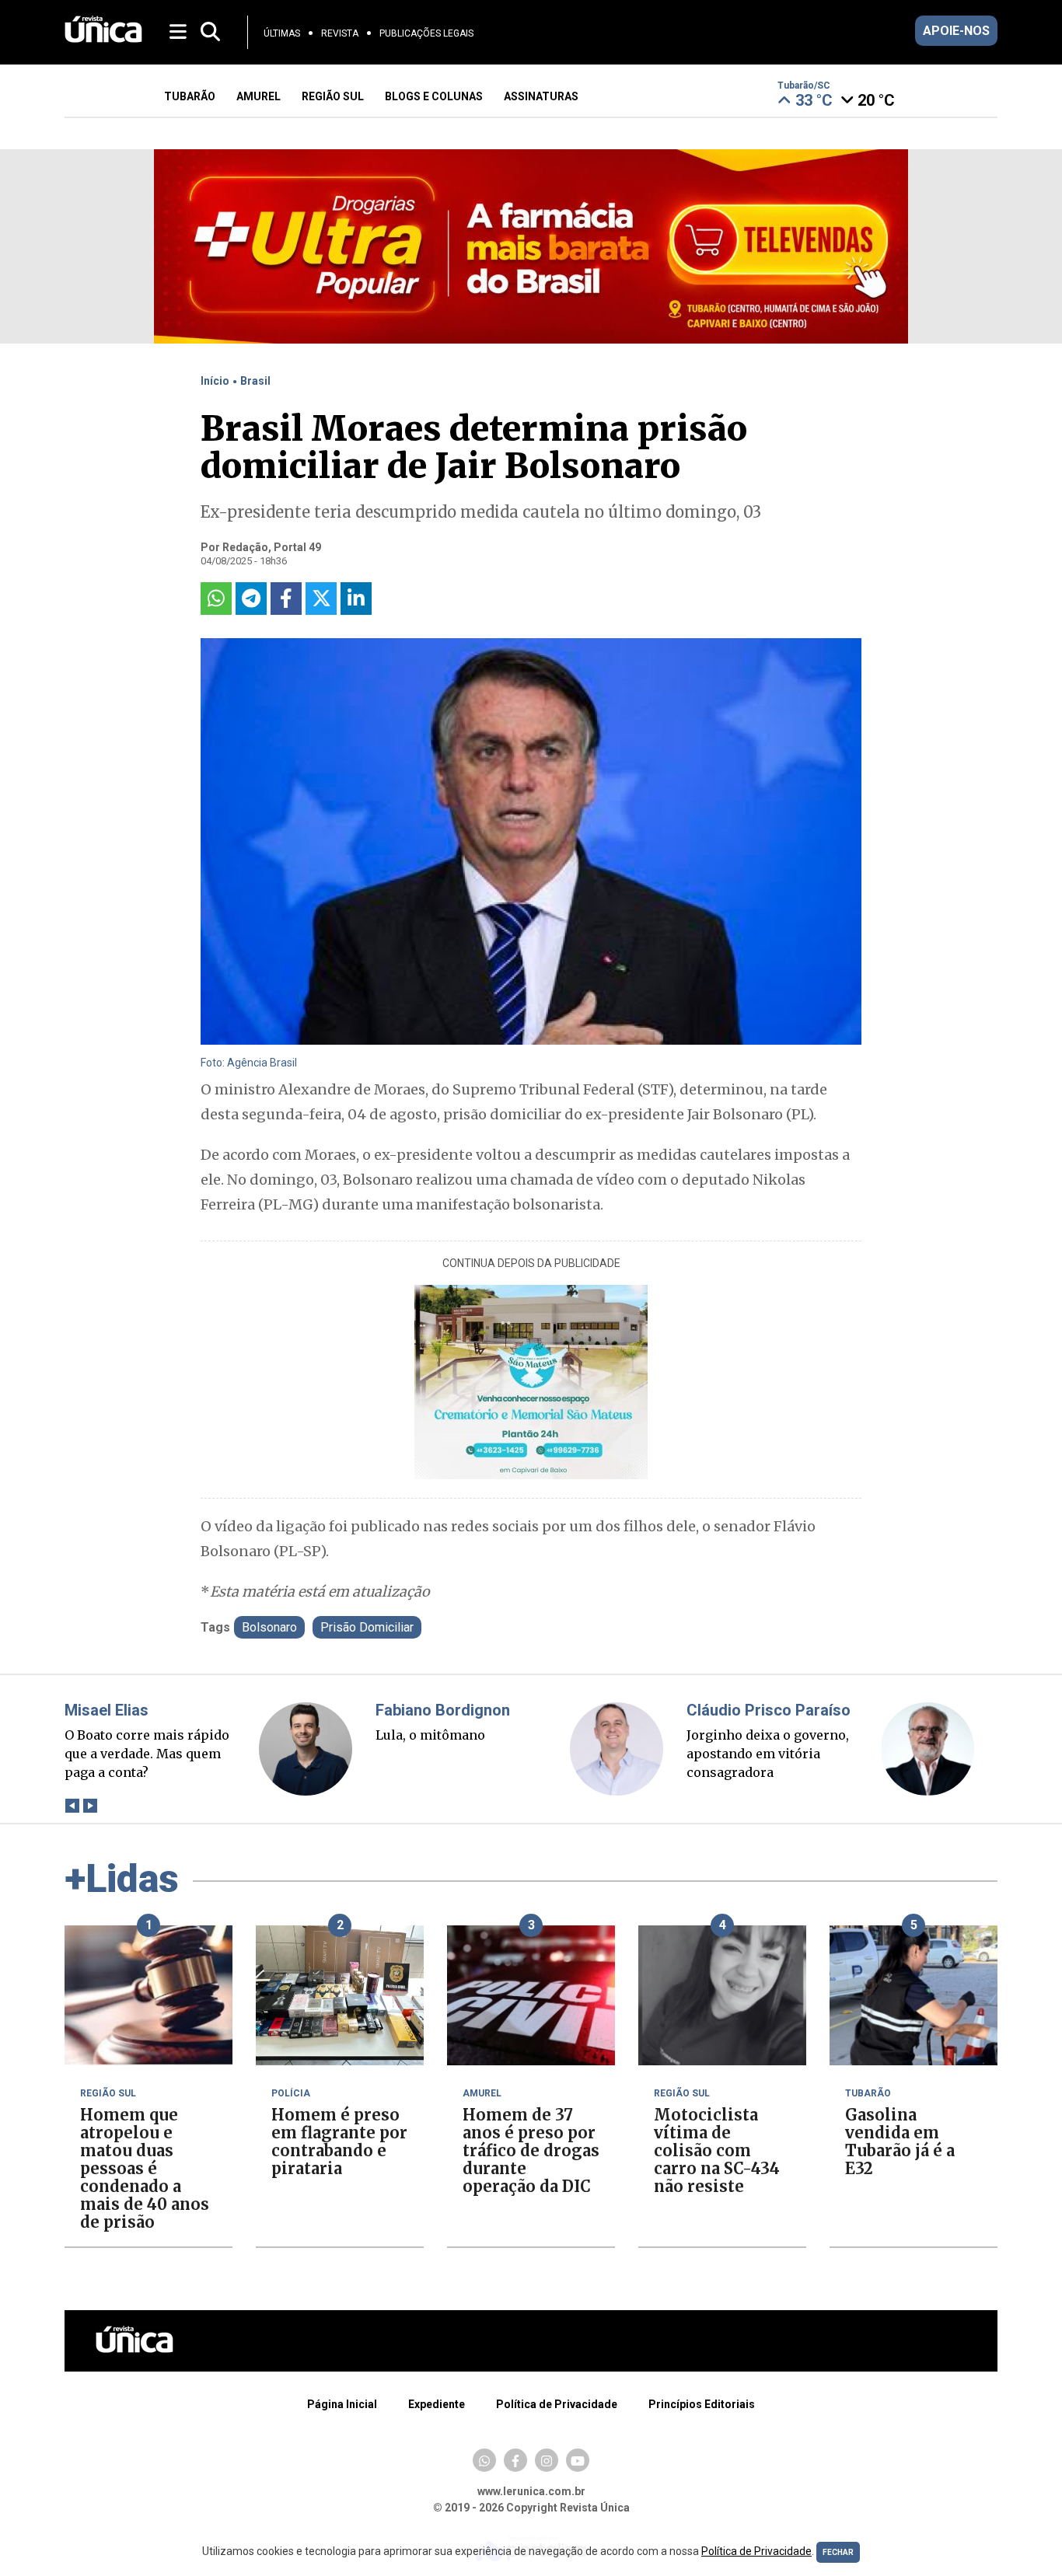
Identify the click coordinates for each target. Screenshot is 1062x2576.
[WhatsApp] (484, 2460)
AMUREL (259, 96)
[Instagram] (547, 2460)
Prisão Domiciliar (367, 1627)
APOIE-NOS (956, 31)
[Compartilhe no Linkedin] (356, 599)
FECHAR (838, 2552)
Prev (72, 1805)
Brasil (255, 381)
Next (90, 1805)
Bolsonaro (269, 1627)
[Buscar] (210, 32)
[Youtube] (578, 2460)
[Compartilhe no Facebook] (286, 599)
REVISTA (340, 33)
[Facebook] (515, 2460)
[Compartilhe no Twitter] (321, 599)
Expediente (437, 2404)
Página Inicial (342, 2404)
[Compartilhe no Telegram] (251, 599)
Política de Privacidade (557, 2404)
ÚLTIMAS (282, 33)
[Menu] (179, 31)
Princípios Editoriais (702, 2404)
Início (215, 381)
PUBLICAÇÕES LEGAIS (426, 33)
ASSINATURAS (541, 96)
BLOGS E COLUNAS (434, 96)
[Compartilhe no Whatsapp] (216, 599)
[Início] (103, 38)
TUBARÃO (190, 96)
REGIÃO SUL (333, 96)
